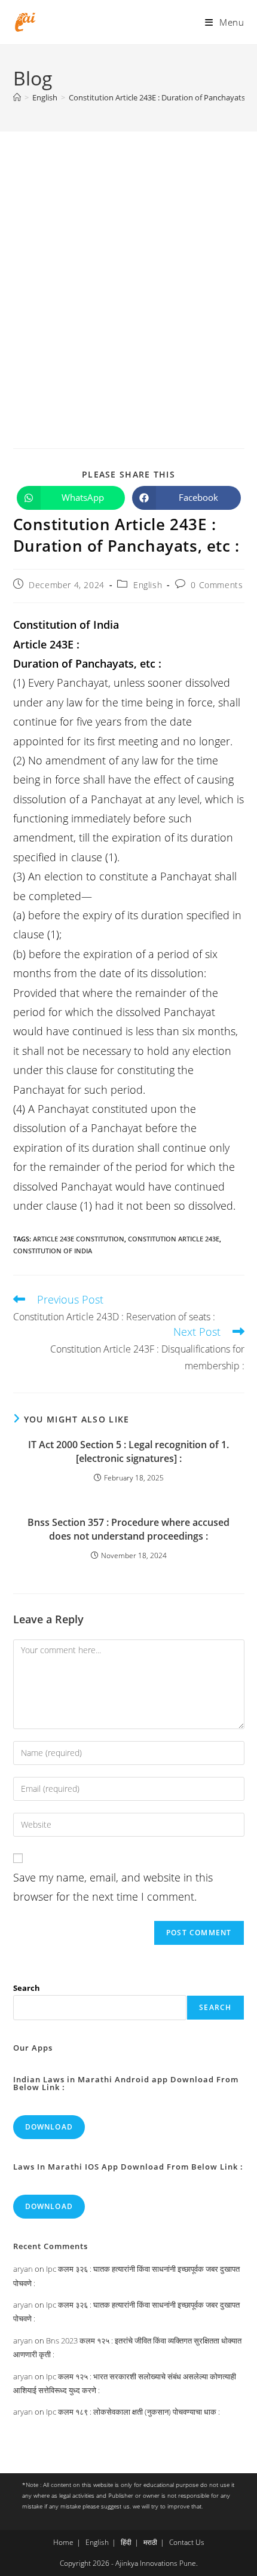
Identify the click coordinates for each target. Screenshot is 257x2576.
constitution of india (53, 1251)
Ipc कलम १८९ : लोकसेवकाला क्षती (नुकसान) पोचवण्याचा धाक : (133, 2412)
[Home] (17, 97)
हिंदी (126, 2542)
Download (49, 2127)
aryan (23, 2269)
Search (27, 1988)
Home (63, 2542)
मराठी (150, 2542)
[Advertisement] (128, 266)
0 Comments (217, 585)
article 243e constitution (79, 1239)
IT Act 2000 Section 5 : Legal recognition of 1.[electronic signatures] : (128, 1451)
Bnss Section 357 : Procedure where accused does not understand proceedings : (128, 1529)
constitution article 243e (174, 1239)
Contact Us (187, 2542)
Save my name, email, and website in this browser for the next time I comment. (113, 1887)
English (148, 585)
